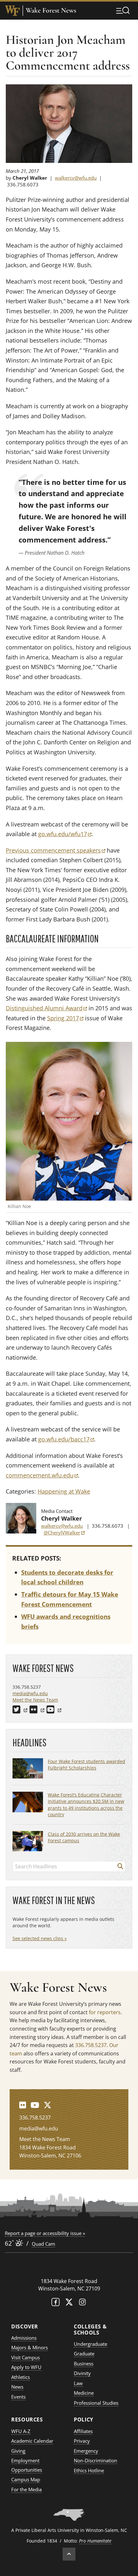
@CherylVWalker (64, 1533)
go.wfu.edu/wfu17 (65, 834)
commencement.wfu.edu (42, 1475)
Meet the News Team (35, 1700)
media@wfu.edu (30, 1693)
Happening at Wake (64, 1491)
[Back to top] (69, 2554)
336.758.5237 (91, 2045)
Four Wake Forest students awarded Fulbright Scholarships (86, 1765)
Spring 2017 (65, 1018)
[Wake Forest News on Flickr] (23, 2105)
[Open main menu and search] (123, 10)
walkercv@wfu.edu (76, 178)
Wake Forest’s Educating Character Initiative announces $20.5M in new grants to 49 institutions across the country (86, 1804)
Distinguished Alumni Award (46, 1008)
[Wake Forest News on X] (47, 2105)
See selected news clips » (40, 1938)
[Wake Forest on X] (69, 2303)
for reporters (105, 2012)
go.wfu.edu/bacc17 (66, 1439)
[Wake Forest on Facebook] (56, 2303)
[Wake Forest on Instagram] (82, 2303)
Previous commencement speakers (56, 850)
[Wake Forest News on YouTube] (35, 2105)
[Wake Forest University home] (13, 11)
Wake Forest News (51, 10)
